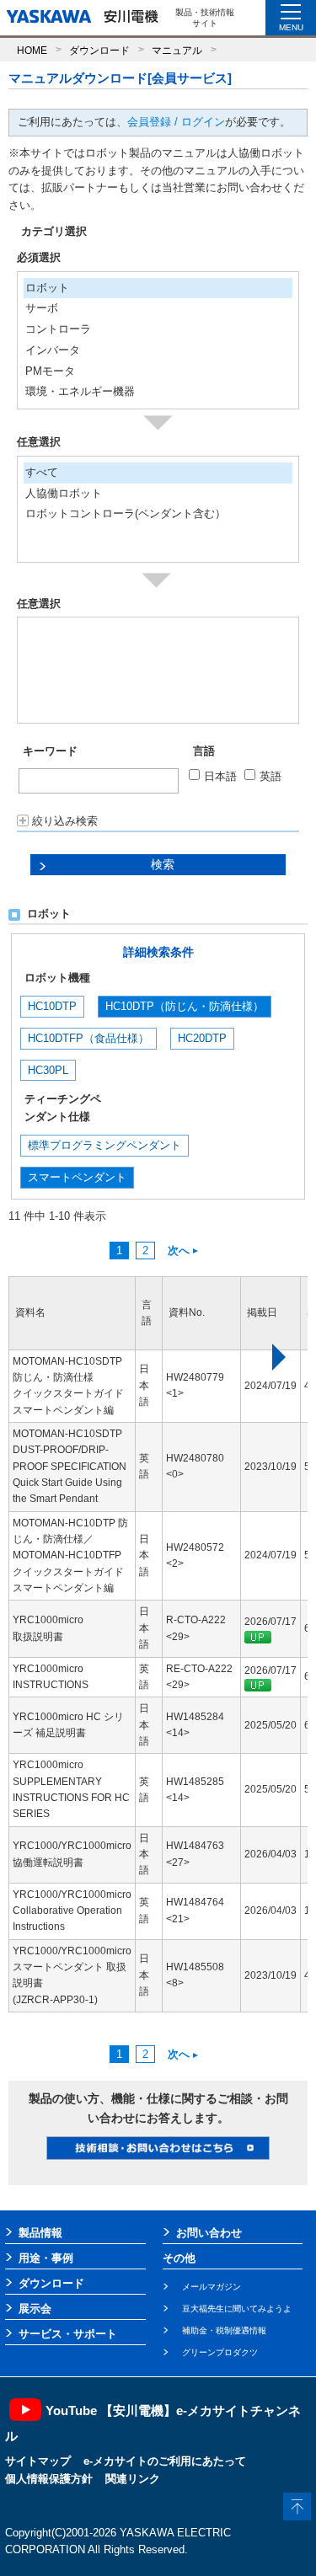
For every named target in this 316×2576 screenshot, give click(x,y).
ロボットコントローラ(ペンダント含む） (126, 513)
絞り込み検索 (65, 821)
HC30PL (48, 1070)
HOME (32, 50)
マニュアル (177, 50)
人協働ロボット (64, 493)
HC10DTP (52, 1006)
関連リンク (133, 2479)
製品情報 (40, 2233)
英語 (270, 776)
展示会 (35, 2309)
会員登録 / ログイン (176, 122)
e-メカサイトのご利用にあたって (165, 2461)
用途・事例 (46, 2258)
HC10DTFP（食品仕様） (88, 1038)
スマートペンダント (77, 1177)
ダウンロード (99, 50)
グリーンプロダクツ (220, 2352)
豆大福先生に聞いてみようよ (237, 2309)
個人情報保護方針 (49, 2479)
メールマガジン (212, 2287)
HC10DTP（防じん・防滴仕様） (185, 1006)
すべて (42, 472)
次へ (179, 1251)
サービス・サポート (68, 2334)
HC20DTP (202, 1038)
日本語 (220, 776)
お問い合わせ (209, 2233)
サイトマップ (38, 2461)
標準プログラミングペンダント (104, 1145)
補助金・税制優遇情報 (224, 2330)
